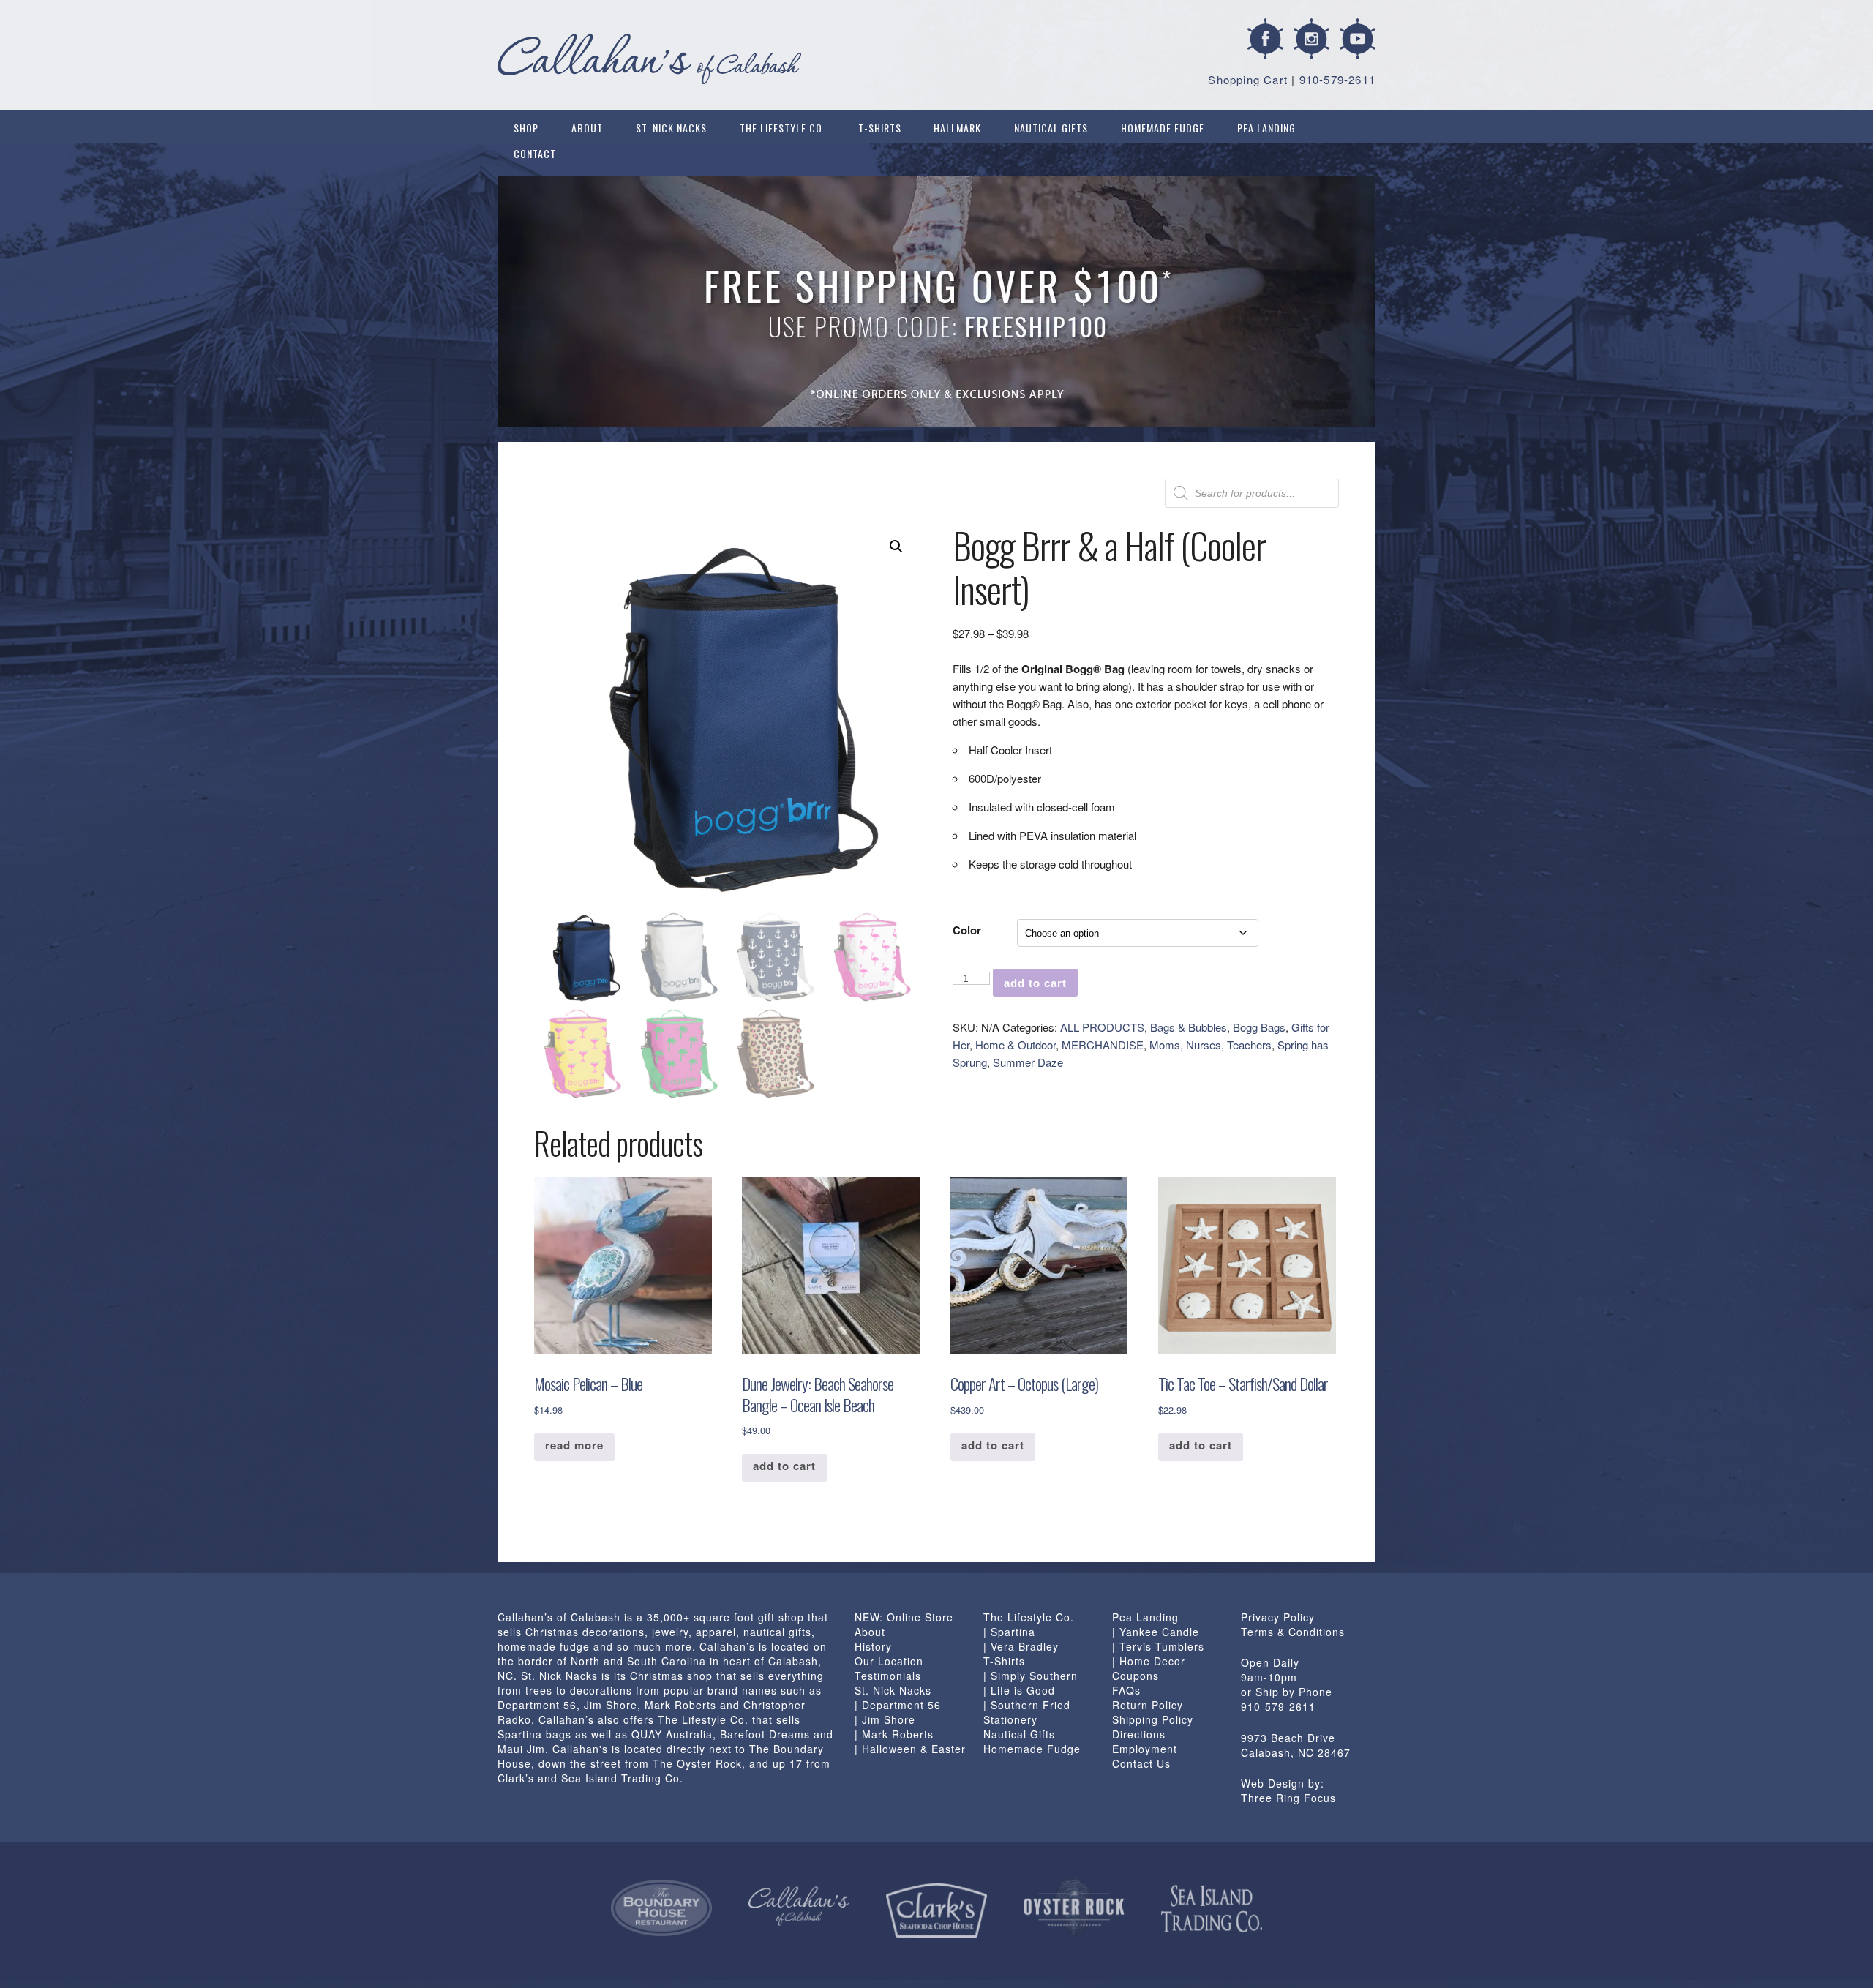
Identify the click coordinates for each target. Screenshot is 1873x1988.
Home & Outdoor (1016, 1044)
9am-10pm (1269, 1677)
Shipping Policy (1153, 1719)
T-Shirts (880, 128)
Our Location (889, 1661)
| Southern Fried (1027, 1705)
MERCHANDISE (1103, 1044)
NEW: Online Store (904, 1617)
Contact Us (1141, 1763)
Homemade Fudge (1163, 128)
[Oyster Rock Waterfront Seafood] (1074, 1907)
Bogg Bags (1259, 1027)
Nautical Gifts (1051, 128)
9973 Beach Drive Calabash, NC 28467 (1296, 1745)
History (873, 1646)
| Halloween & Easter (910, 1749)
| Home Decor (1149, 1661)
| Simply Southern (1031, 1676)
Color (967, 930)
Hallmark (957, 128)
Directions (1139, 1734)
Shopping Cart (1248, 79)
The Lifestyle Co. (782, 128)
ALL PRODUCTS (1102, 1027)
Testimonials (888, 1676)
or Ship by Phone (1287, 1692)
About (587, 128)
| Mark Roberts (894, 1734)
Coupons (1136, 1676)
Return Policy (1148, 1705)
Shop (526, 128)
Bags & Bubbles (1189, 1027)
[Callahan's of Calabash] (799, 1906)
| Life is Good (1019, 1690)
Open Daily (1270, 1662)
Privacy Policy (1278, 1617)
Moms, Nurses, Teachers (1210, 1044)
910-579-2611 (1337, 79)
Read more (574, 1445)
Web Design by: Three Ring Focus (1288, 1790)
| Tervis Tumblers (1158, 1646)
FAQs (1126, 1690)
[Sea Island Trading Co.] (1212, 1909)
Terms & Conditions (1293, 1632)
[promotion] (936, 302)
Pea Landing (1266, 128)
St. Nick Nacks (671, 128)
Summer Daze (1028, 1062)
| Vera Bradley (1021, 1646)
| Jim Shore (885, 1719)
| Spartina (1009, 1632)
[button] (896, 547)
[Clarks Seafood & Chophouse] (936, 1911)
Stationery (1010, 1719)
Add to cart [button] (784, 1466)
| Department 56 (898, 1705)
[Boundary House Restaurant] (661, 1908)
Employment (1145, 1749)
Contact (535, 153)
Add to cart (1035, 983)
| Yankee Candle (1156, 1632)
